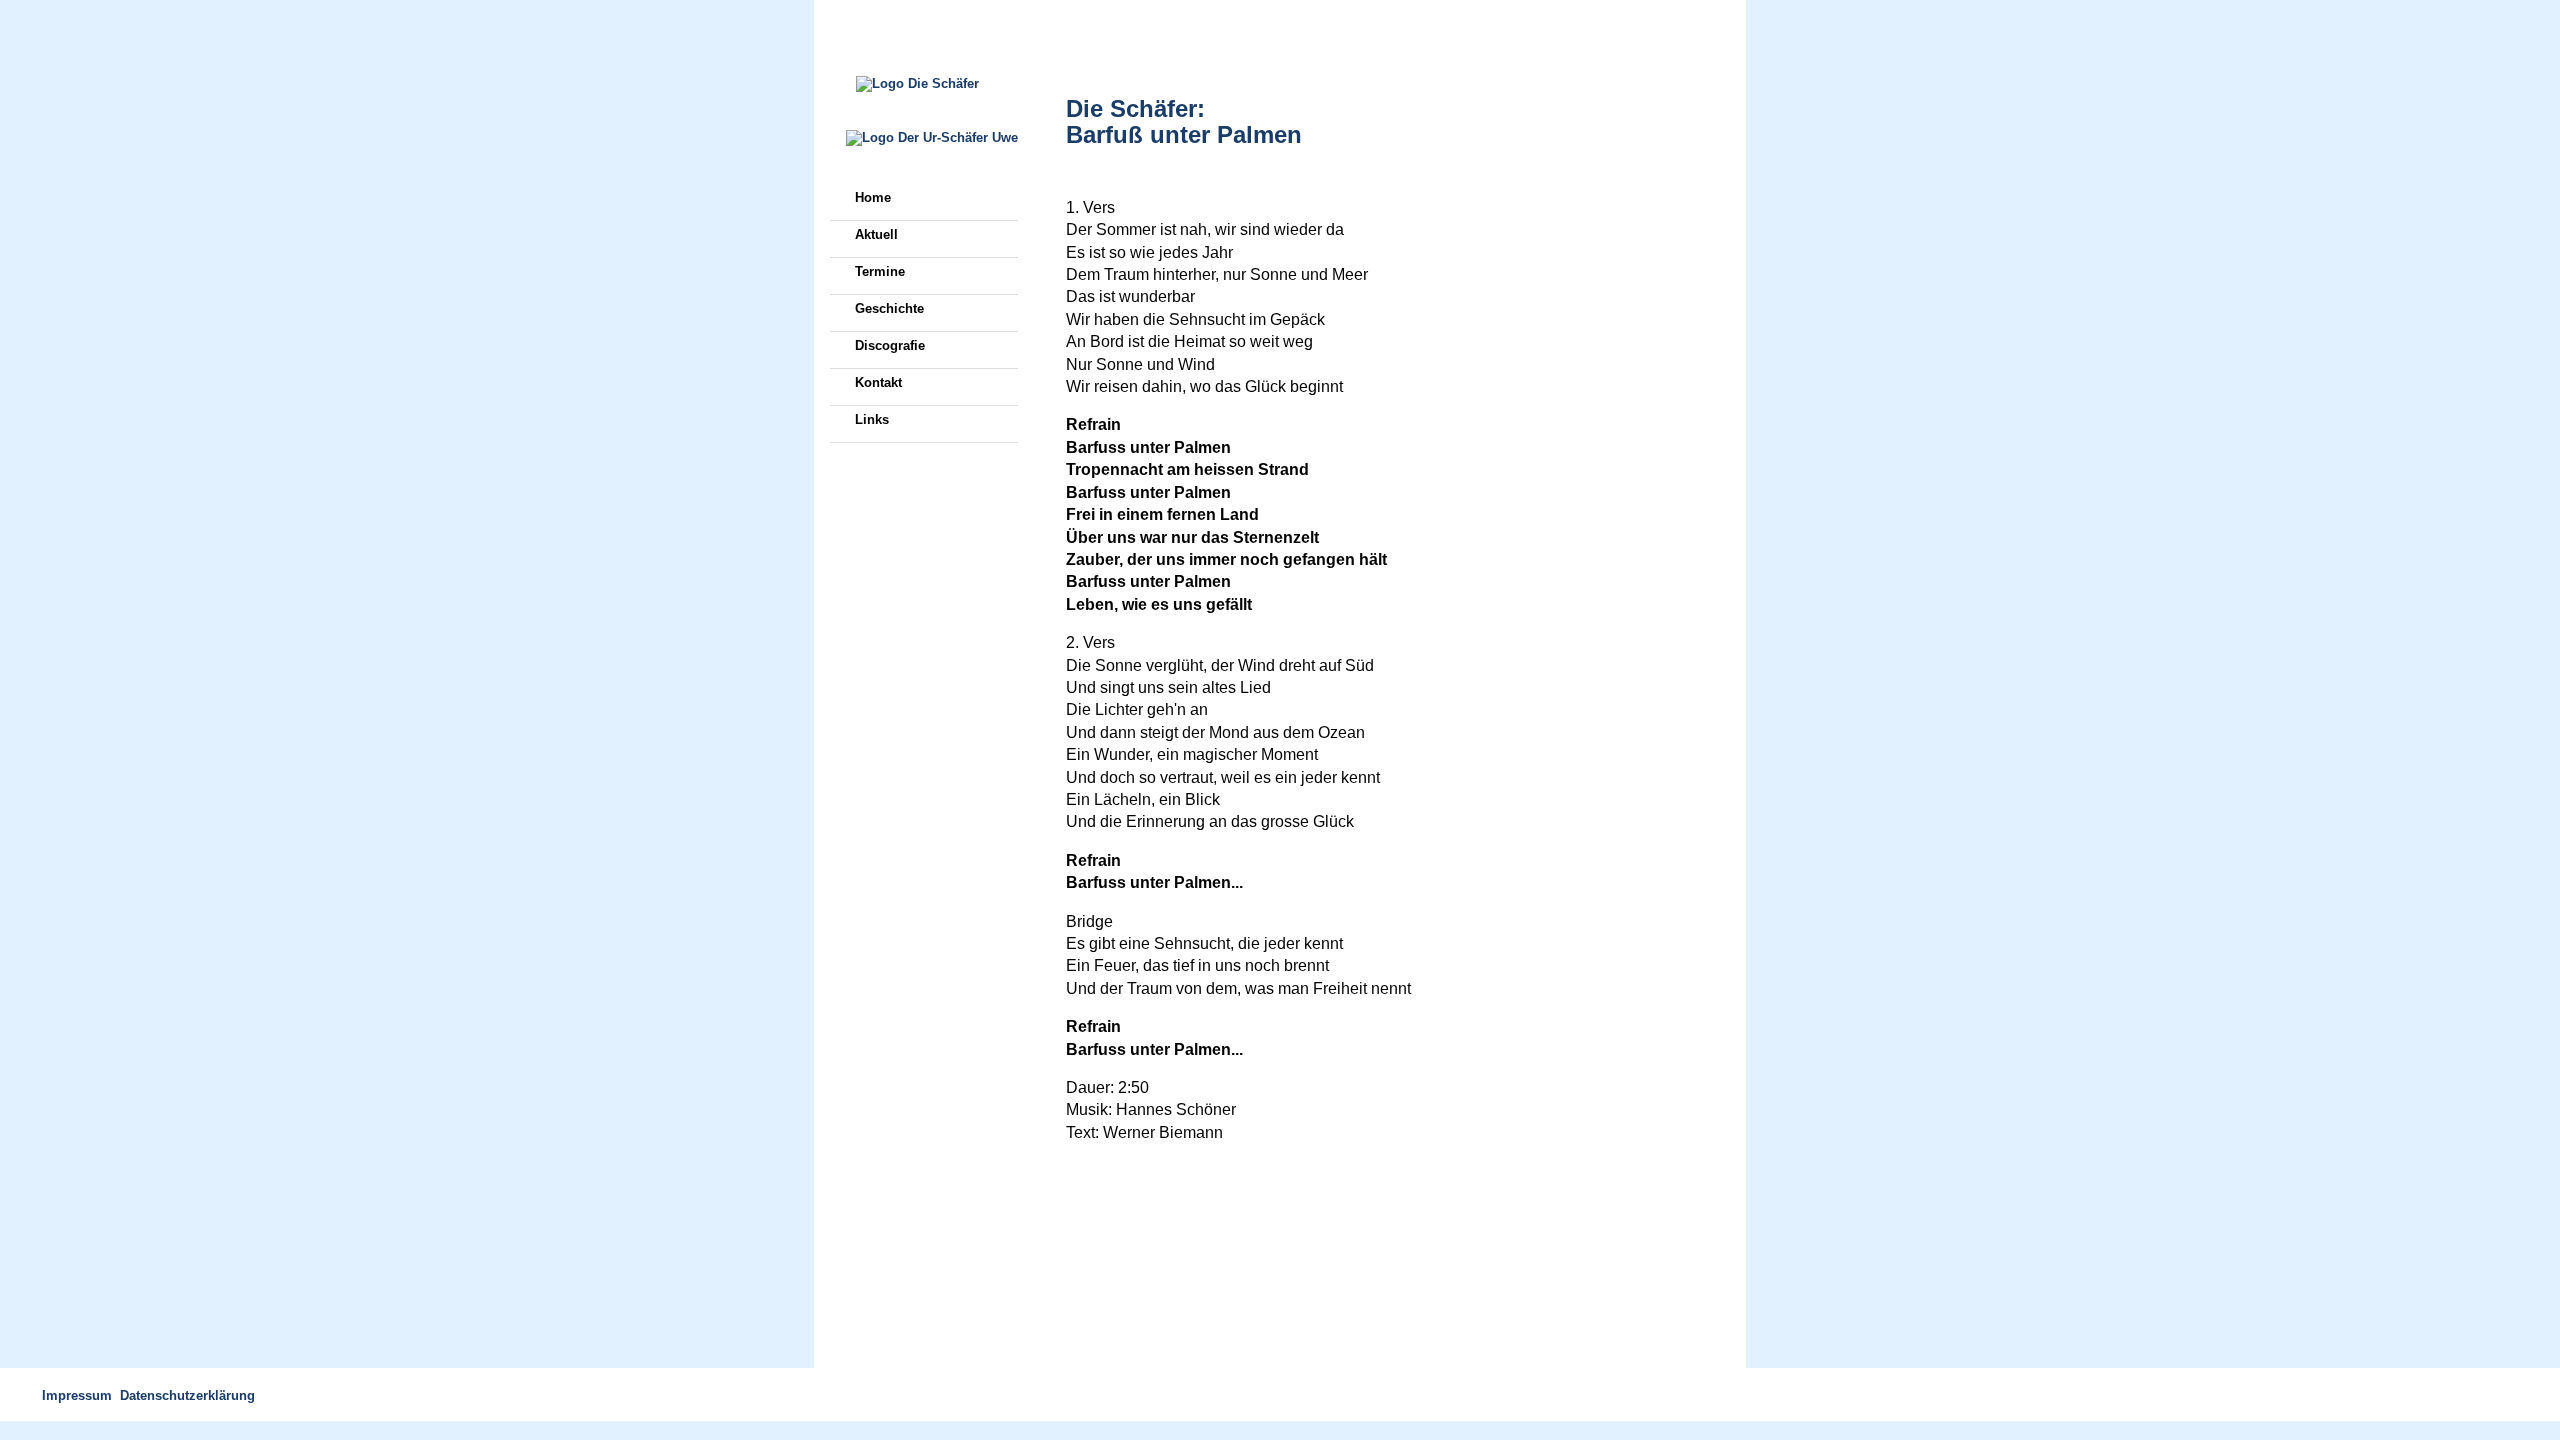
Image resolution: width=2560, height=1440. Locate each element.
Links (872, 419)
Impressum (77, 1395)
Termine (880, 271)
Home (873, 197)
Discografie (890, 345)
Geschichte (889, 308)
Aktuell (876, 234)
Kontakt (878, 382)
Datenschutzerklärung (187, 1395)
